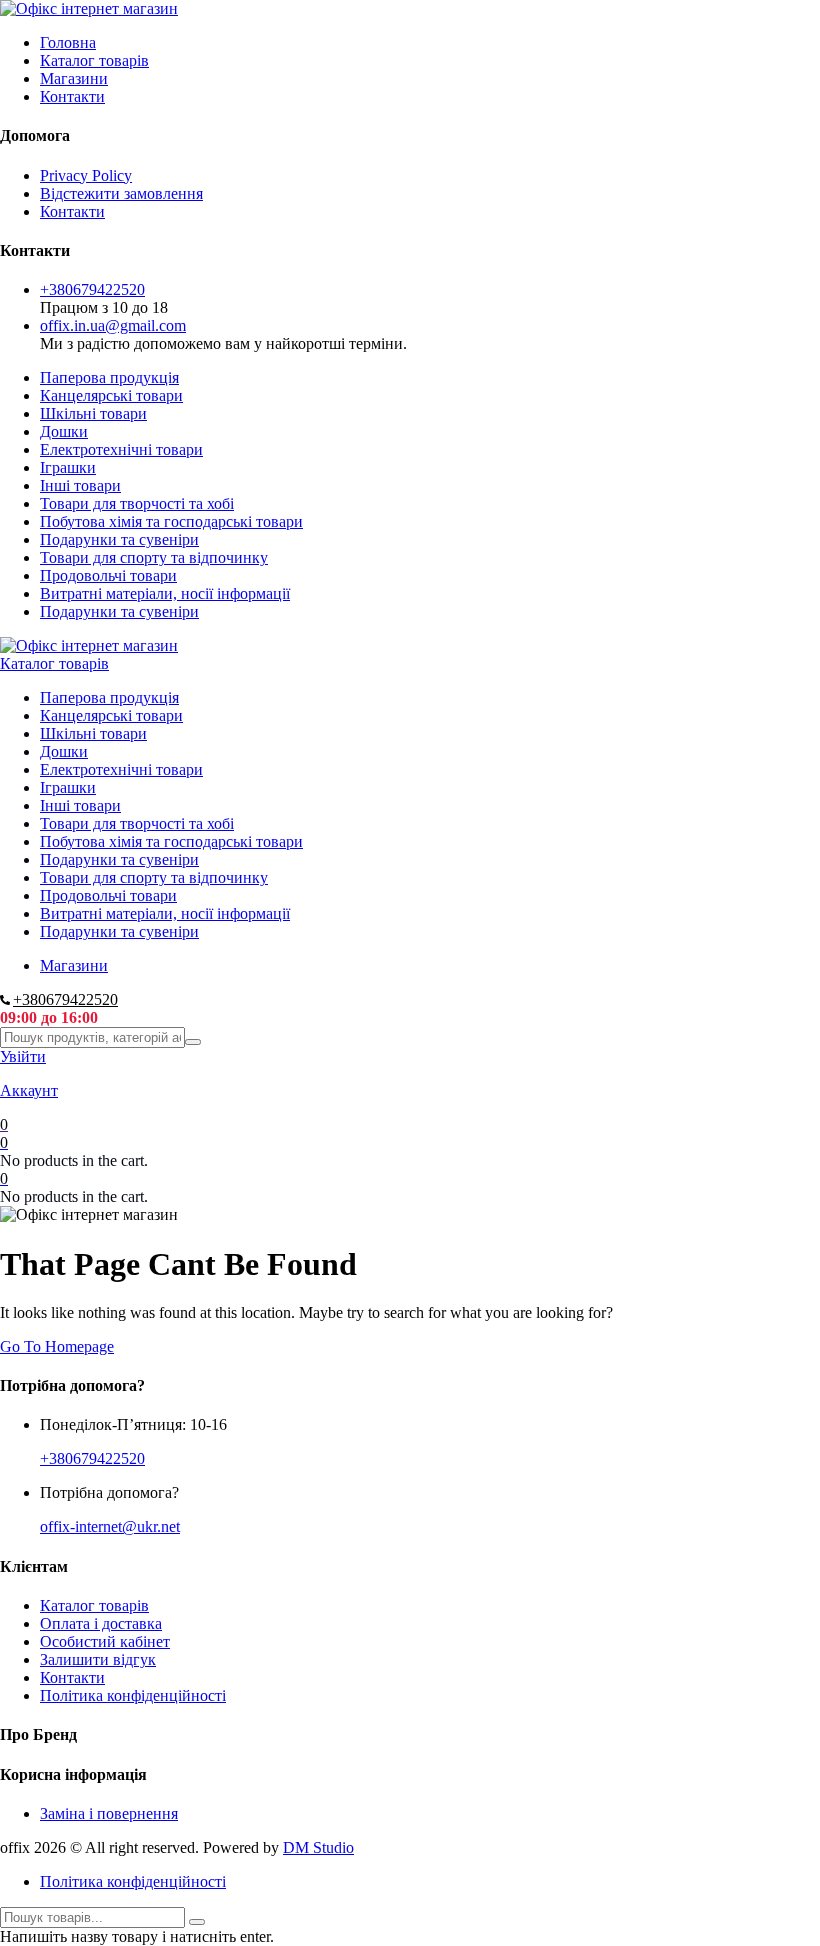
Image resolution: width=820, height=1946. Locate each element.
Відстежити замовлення (121, 193)
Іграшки (68, 467)
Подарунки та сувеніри (119, 539)
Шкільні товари (93, 413)
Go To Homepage (57, 1346)
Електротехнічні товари (121, 449)
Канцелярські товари (111, 395)
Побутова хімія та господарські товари (171, 521)
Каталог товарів (94, 60)
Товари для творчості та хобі (137, 503)
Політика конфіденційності (133, 1695)
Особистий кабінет (105, 1641)
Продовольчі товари (108, 575)
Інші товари (80, 485)
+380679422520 (92, 289)
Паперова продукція (109, 377)
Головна (68, 42)
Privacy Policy (86, 175)
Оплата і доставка (101, 1623)
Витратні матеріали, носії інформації (165, 593)
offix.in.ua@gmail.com (113, 325)
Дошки (64, 431)
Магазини (74, 78)
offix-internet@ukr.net (110, 1526)
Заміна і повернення (109, 1813)
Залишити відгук (98, 1659)
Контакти (72, 96)
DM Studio (318, 1847)
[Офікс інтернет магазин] (89, 8)
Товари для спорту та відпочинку (154, 557)
